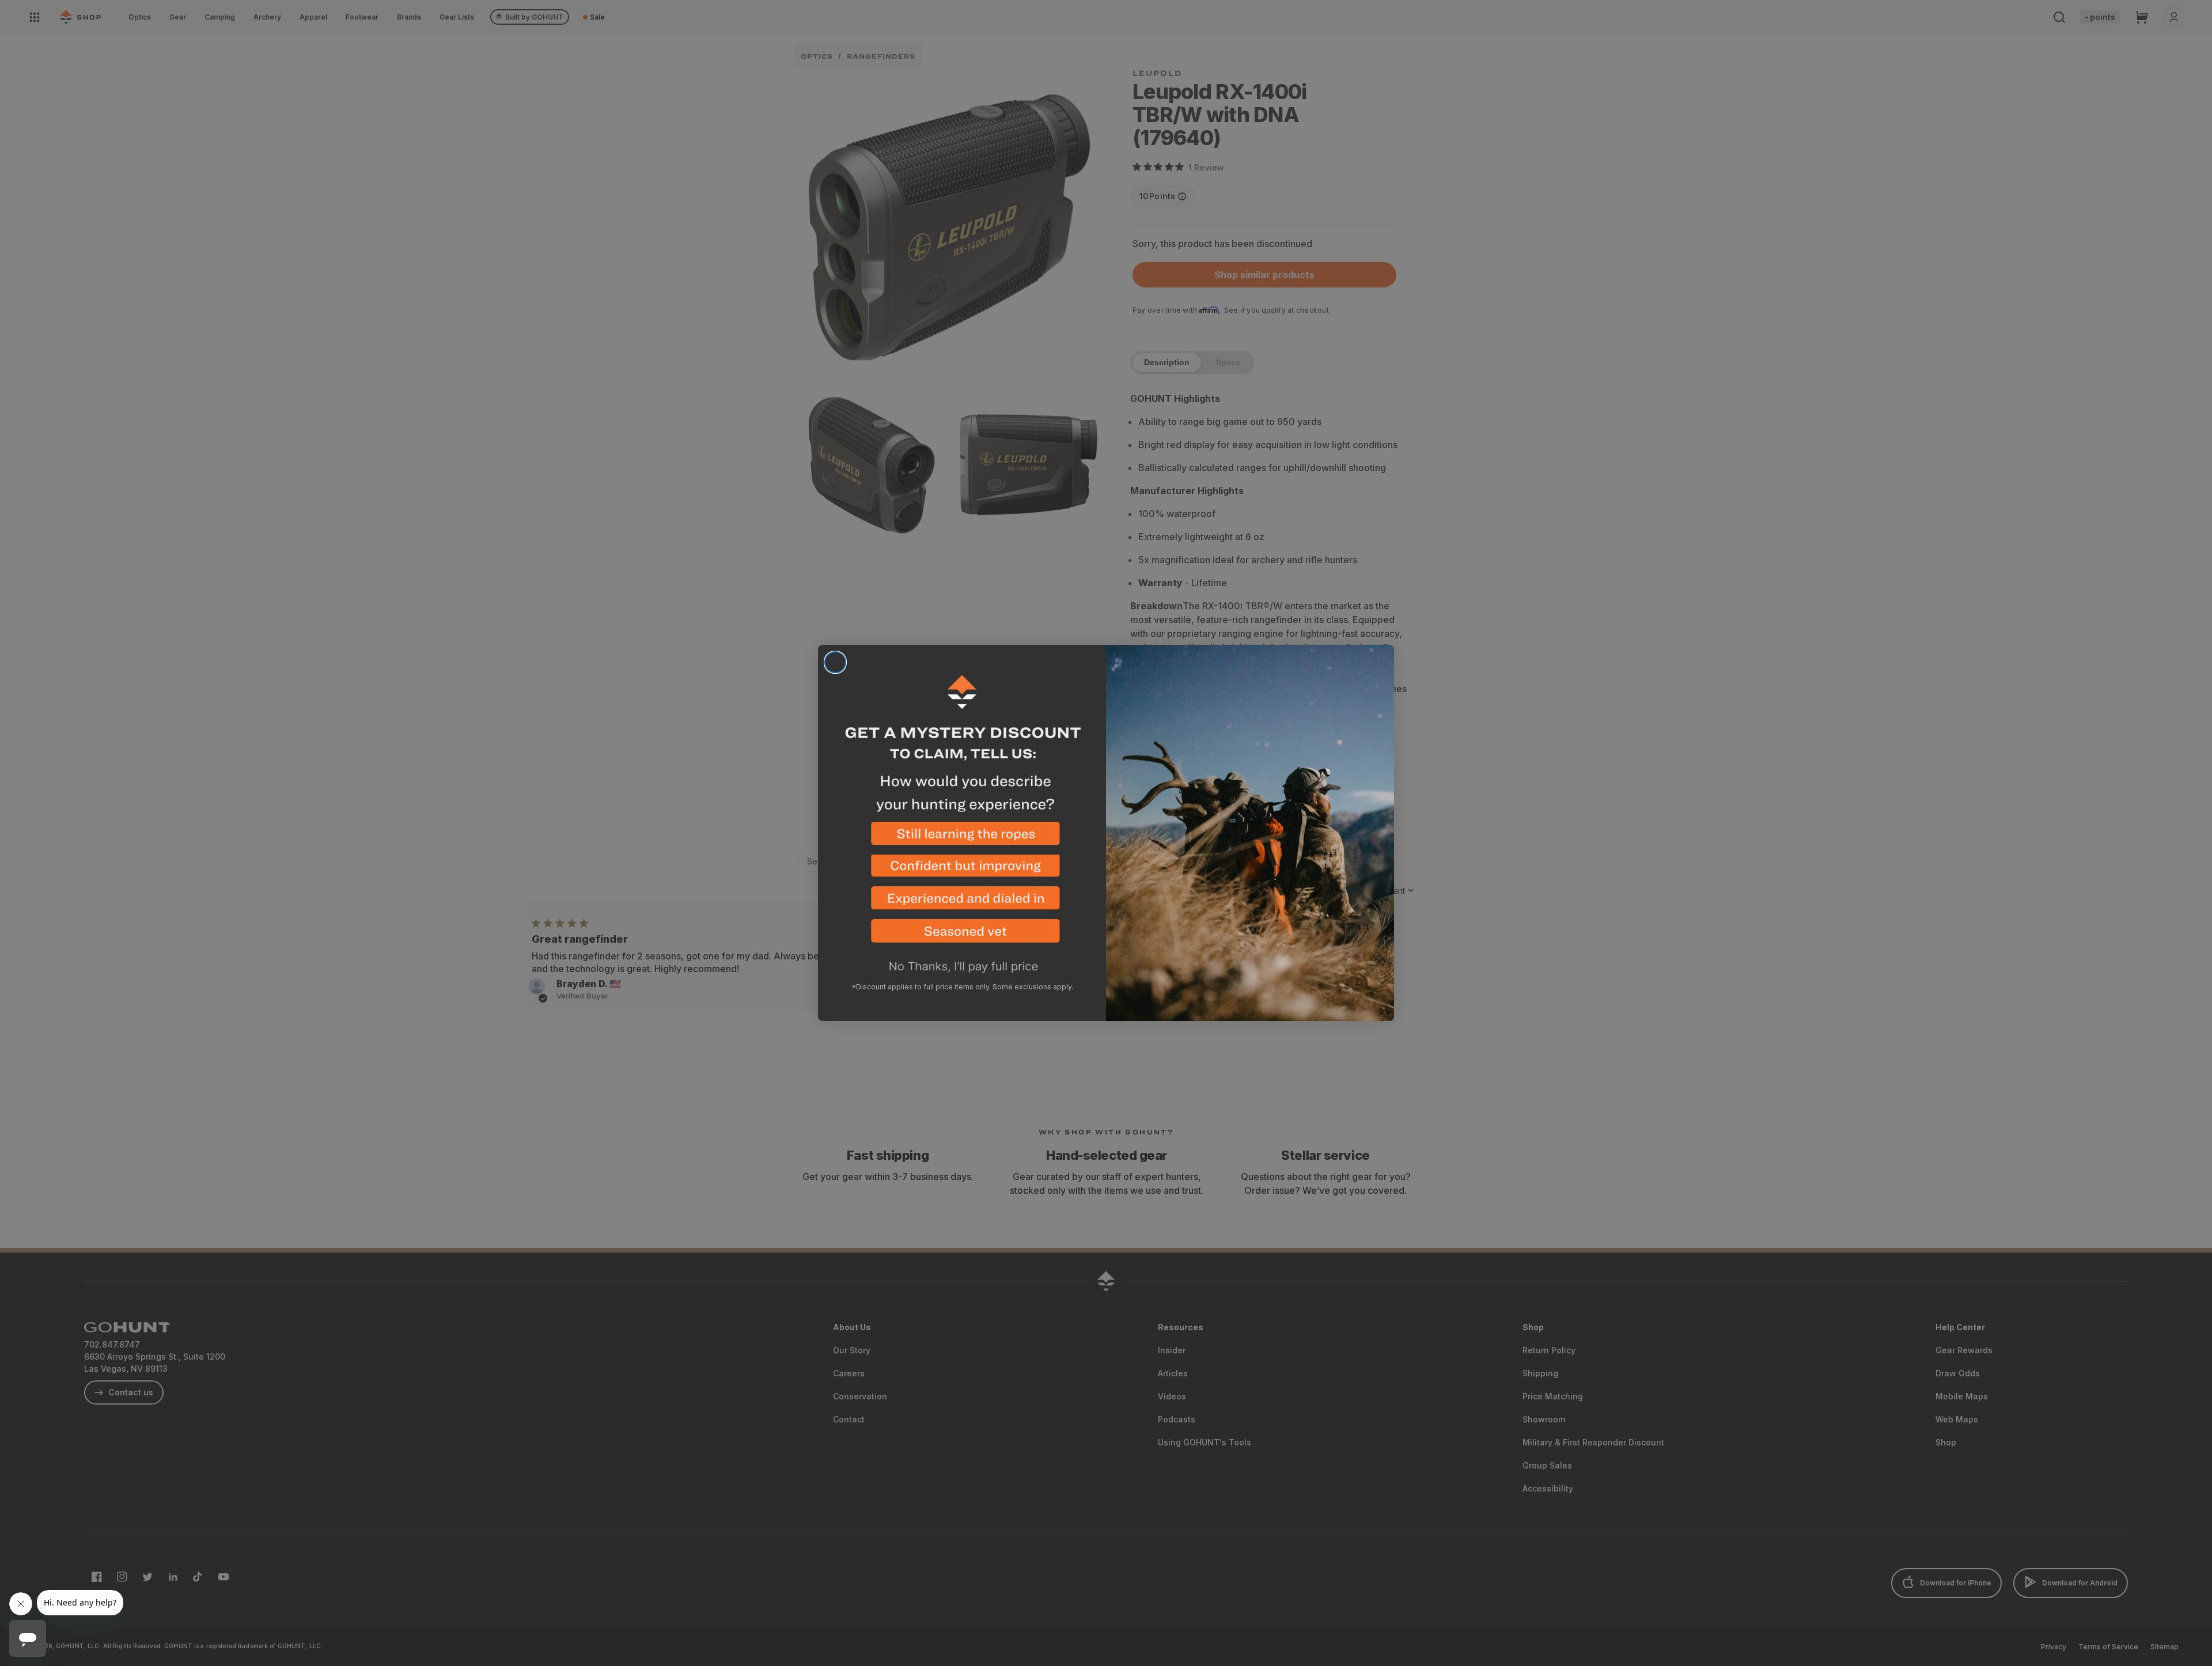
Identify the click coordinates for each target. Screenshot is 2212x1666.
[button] (962, 838)
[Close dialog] (835, 662)
